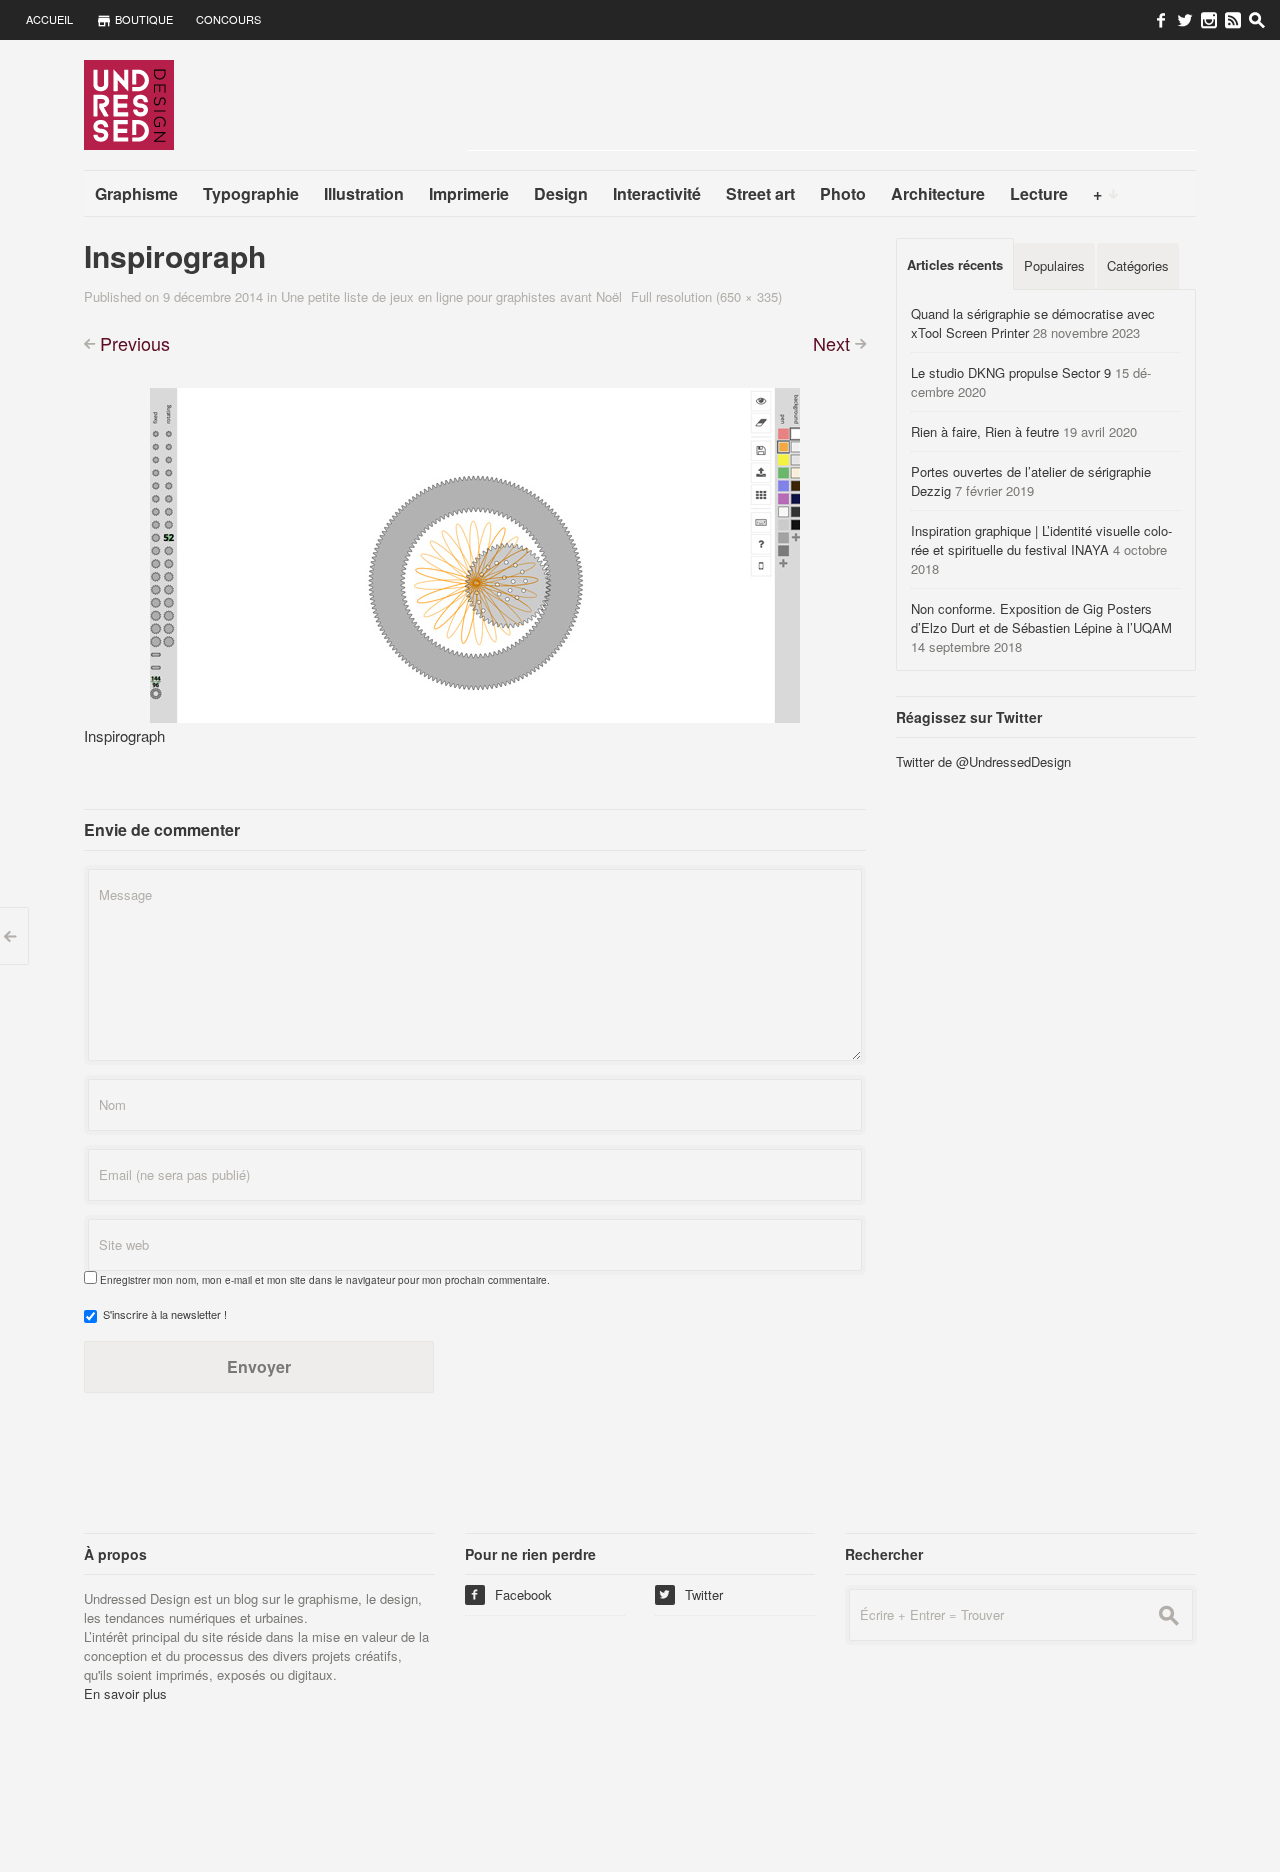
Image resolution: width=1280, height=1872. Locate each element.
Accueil (49, 19)
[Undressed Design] (129, 104)
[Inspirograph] (475, 552)
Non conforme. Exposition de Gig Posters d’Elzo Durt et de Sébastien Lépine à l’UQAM (1041, 618)
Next (831, 343)
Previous (135, 343)
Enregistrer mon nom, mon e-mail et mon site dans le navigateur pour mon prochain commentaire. (325, 1280)
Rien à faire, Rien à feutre (985, 431)
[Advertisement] (832, 105)
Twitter (691, 1594)
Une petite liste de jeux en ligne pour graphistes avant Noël (451, 296)
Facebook (510, 1594)
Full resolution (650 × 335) (706, 296)
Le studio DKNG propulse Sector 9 (1011, 372)
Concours (228, 19)
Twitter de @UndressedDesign (983, 761)
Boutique (142, 19)
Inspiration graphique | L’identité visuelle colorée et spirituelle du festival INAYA (1041, 540)
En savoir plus (125, 1693)
